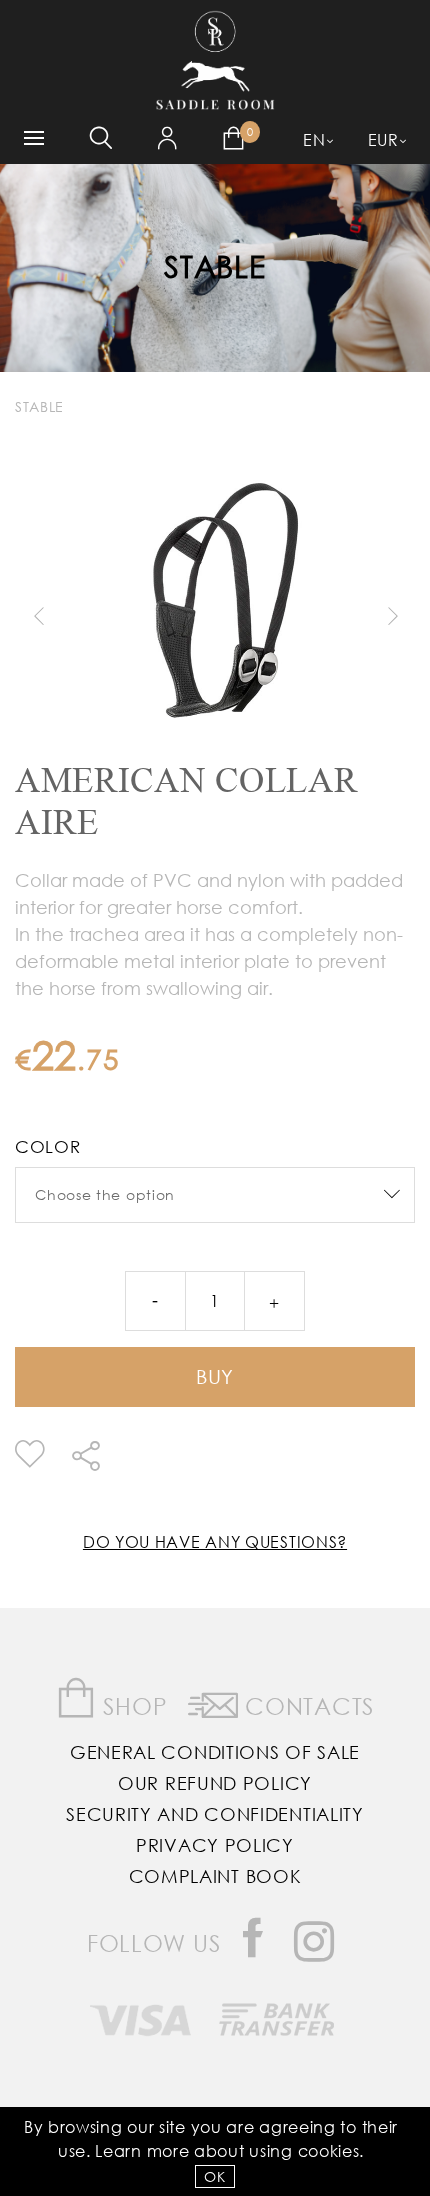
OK (214, 2176)
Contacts (306, 1705)
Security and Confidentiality (215, 1814)
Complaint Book (215, 1876)
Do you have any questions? (215, 1541)
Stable (214, 265)
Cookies (329, 2150)
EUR (383, 139)
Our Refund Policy (215, 1783)
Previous (38, 616)
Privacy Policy (215, 1845)
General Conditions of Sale (215, 1752)
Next (392, 616)
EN (314, 139)
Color (48, 1146)
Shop (132, 1705)
